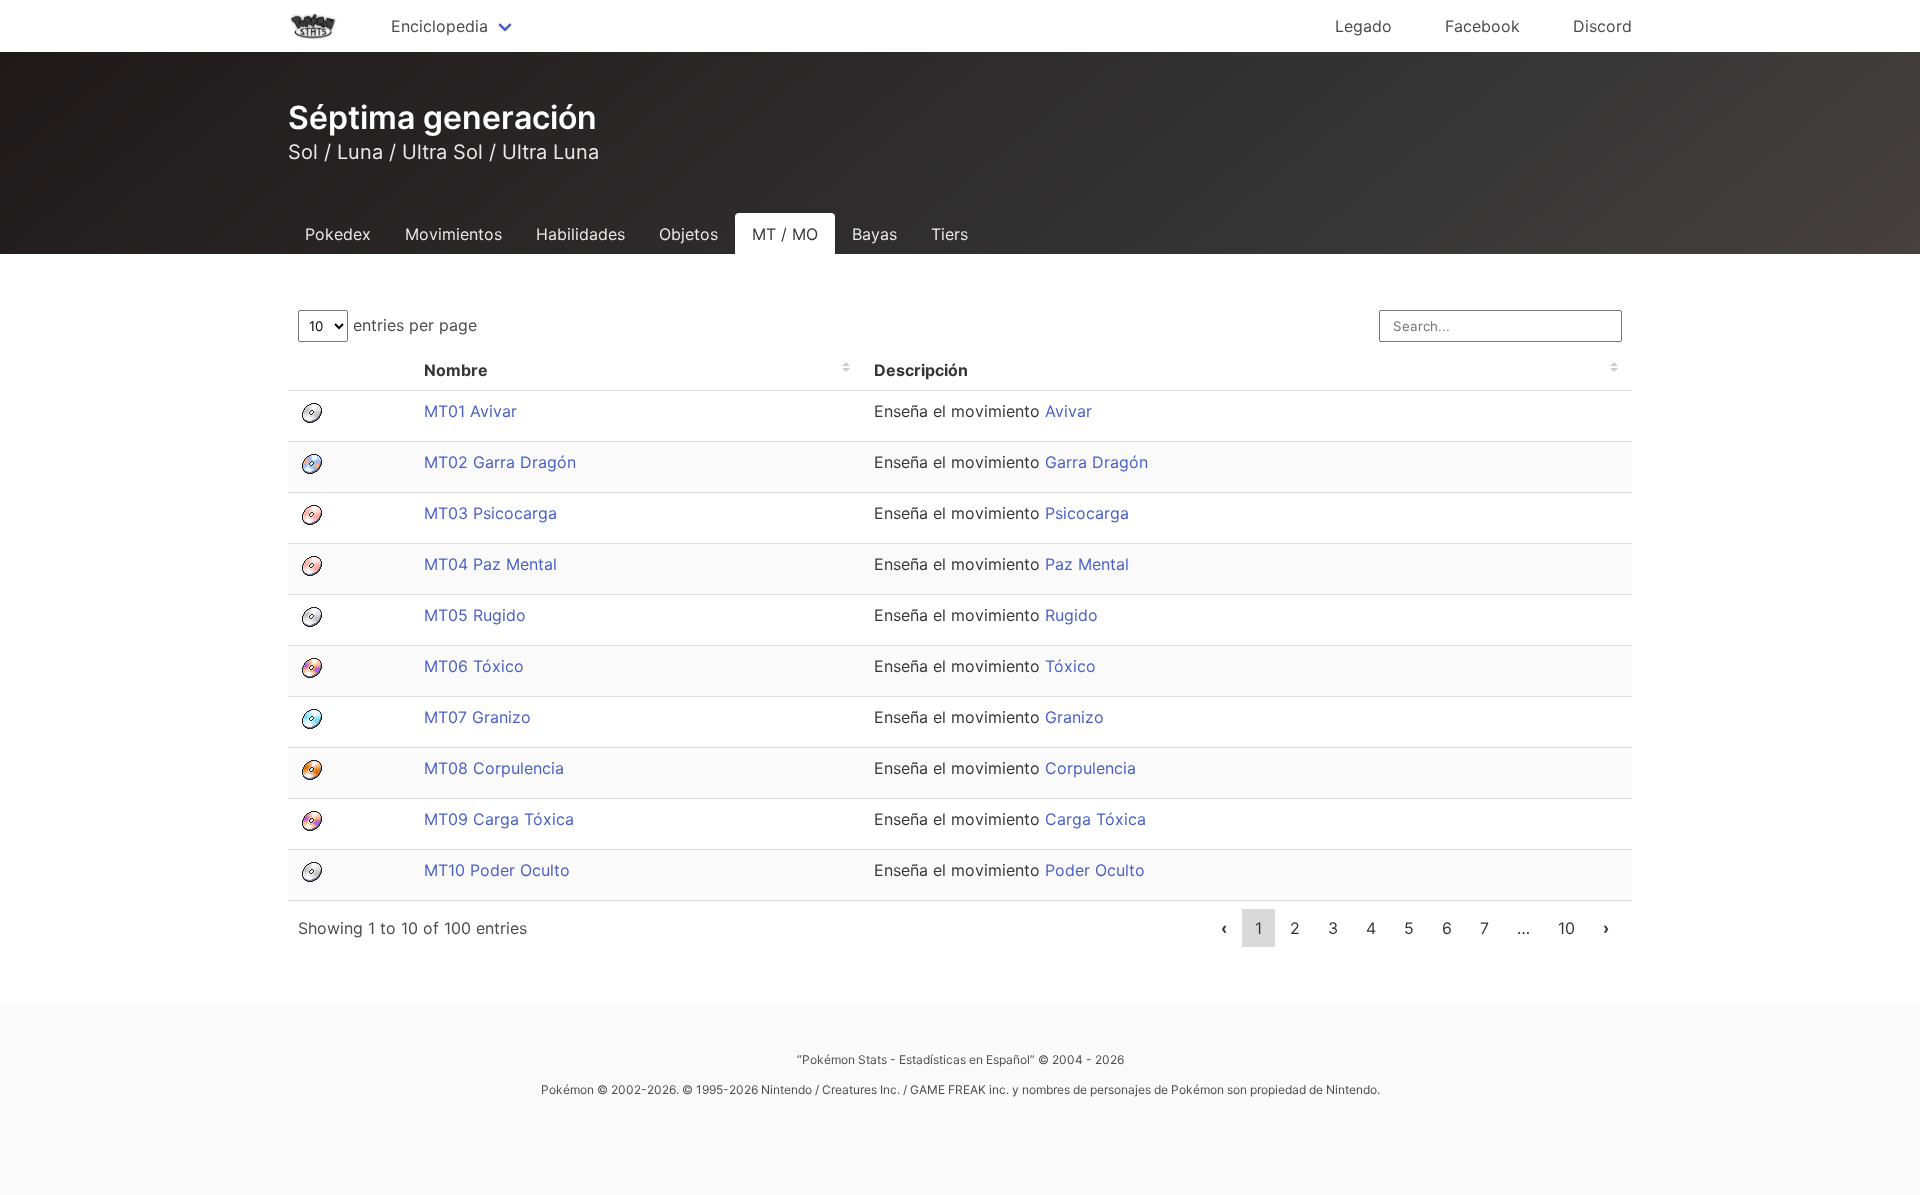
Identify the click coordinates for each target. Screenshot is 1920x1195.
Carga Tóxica (1095, 819)
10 (1566, 928)
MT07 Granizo (477, 717)
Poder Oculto (1095, 870)
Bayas (874, 234)
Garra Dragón (1096, 462)
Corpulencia (1090, 768)
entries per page (412, 325)
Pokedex (338, 234)
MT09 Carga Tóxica (499, 819)
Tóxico (1070, 666)
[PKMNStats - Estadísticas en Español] (313, 26)
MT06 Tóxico (474, 666)
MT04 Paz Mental (490, 564)
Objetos (688, 234)
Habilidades (580, 234)
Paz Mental (1087, 564)
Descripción (921, 370)
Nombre (456, 370)
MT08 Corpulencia (494, 768)
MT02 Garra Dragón (500, 462)
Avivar (1068, 411)
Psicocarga (1087, 513)
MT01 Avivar (470, 411)
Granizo (1074, 717)
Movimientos (453, 234)
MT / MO (785, 234)
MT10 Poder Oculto (497, 870)
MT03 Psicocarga (490, 513)
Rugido (1071, 615)
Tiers (949, 234)
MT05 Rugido (475, 615)
